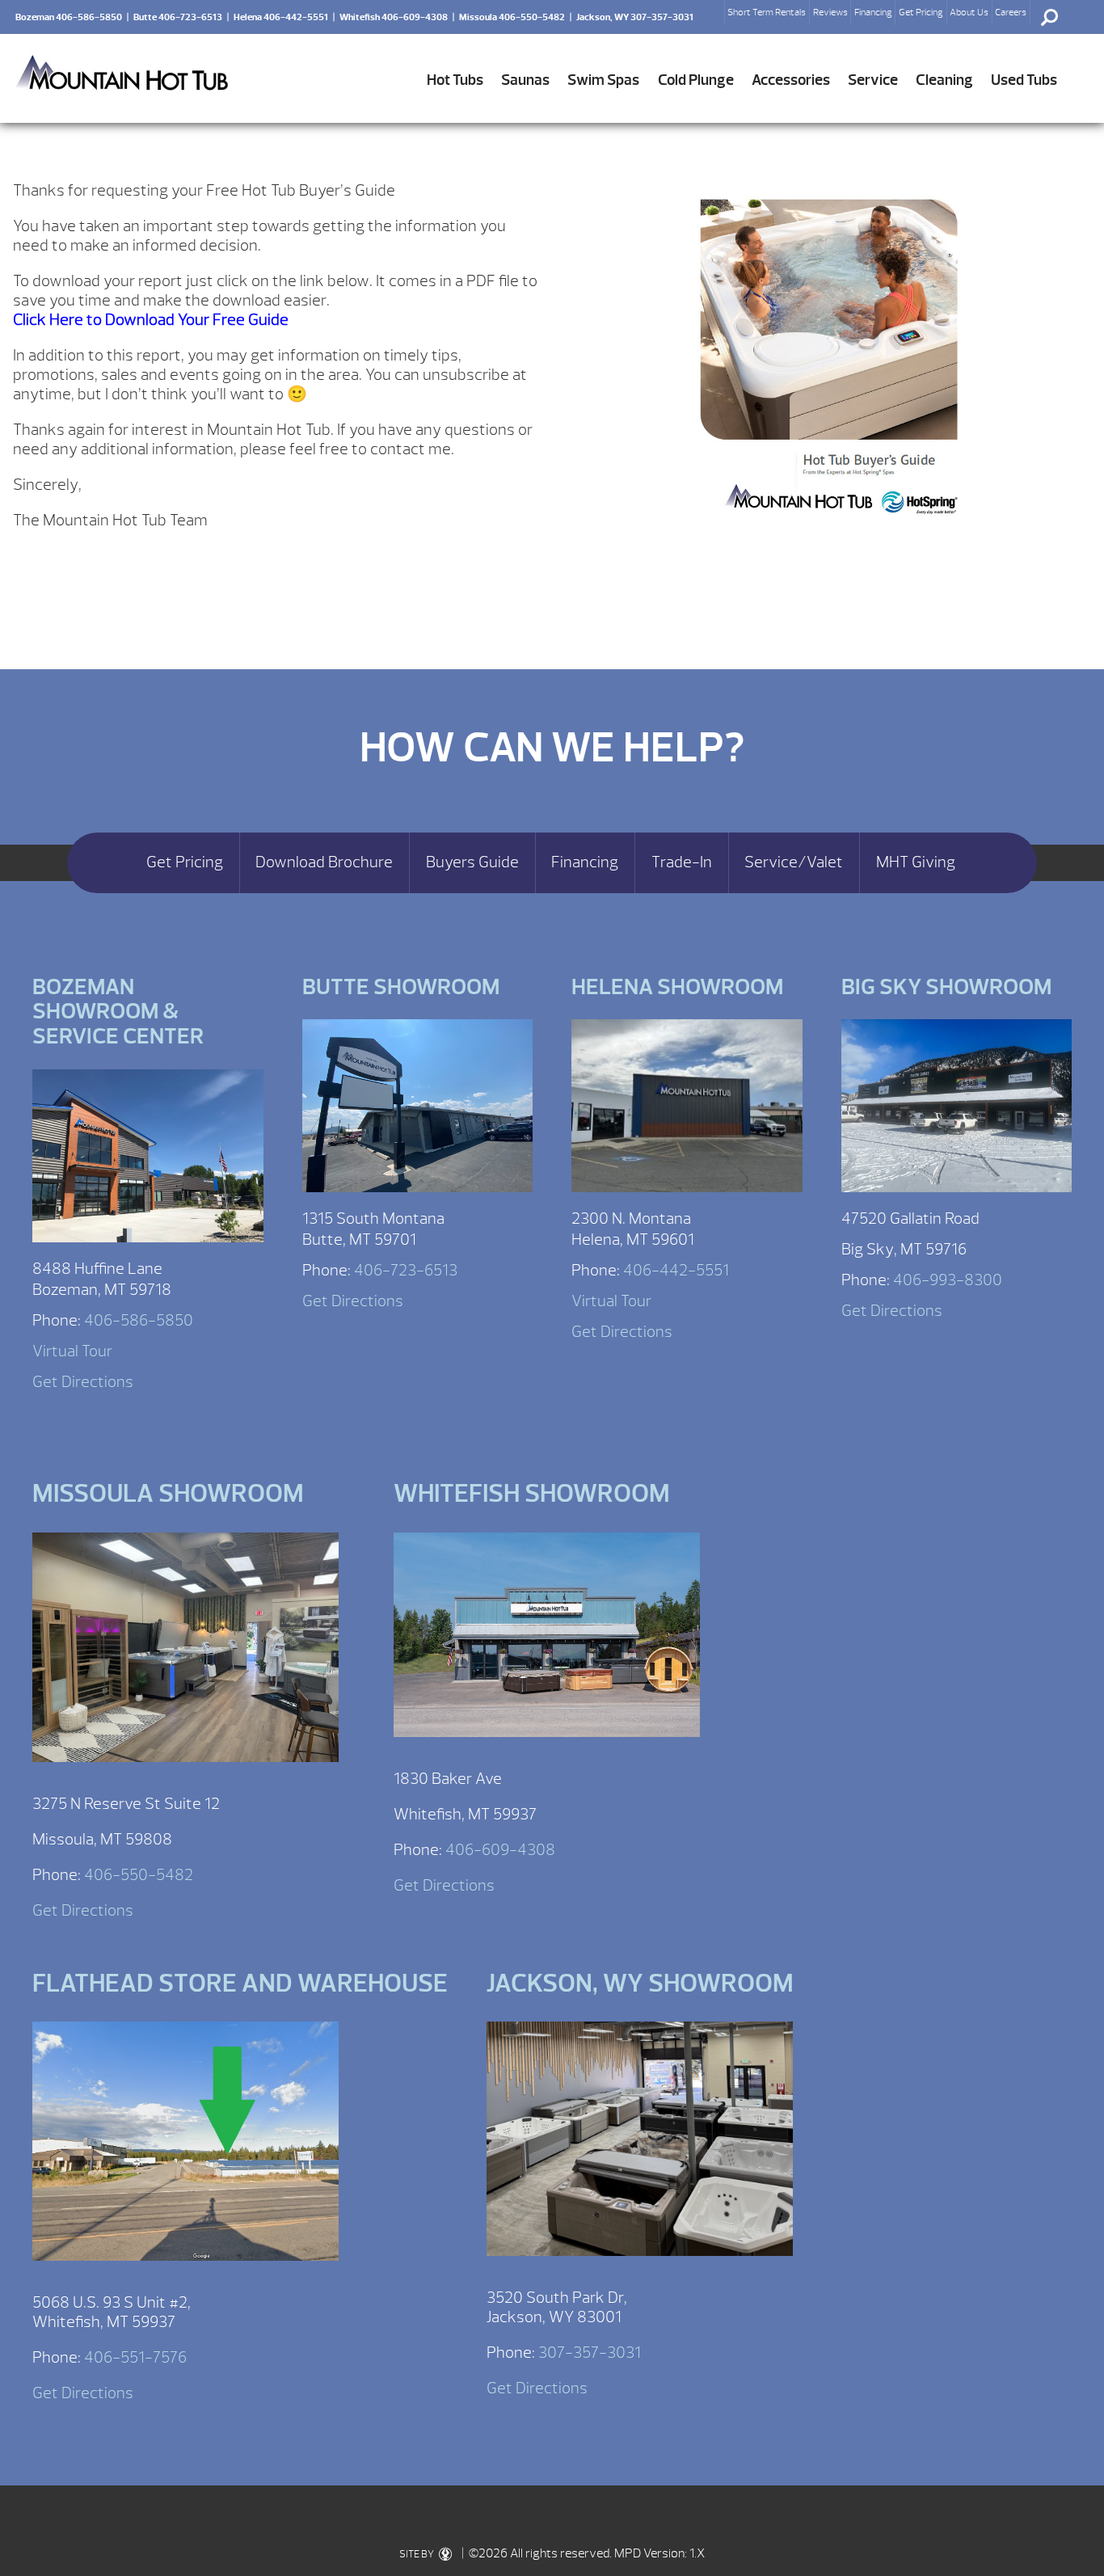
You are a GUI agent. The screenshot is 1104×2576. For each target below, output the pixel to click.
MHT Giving (916, 862)
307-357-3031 (590, 2353)
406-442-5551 (676, 1270)
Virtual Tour (72, 1351)
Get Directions (83, 1382)
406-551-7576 (135, 2357)
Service (873, 80)
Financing (873, 12)
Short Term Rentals (767, 12)
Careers (1011, 12)
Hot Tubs (455, 80)
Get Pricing (921, 12)
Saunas (525, 80)
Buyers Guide (472, 862)
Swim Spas (603, 80)
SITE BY (417, 2554)
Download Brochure (324, 862)
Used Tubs (1024, 80)
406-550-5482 (139, 1875)
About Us (969, 12)
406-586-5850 (139, 1320)
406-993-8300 (948, 1280)
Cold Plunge (696, 80)
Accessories (791, 80)
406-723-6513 (406, 1270)
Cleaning (944, 80)
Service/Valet (794, 862)
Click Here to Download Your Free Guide (151, 320)
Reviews (830, 12)
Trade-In (682, 862)
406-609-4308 (500, 1850)
